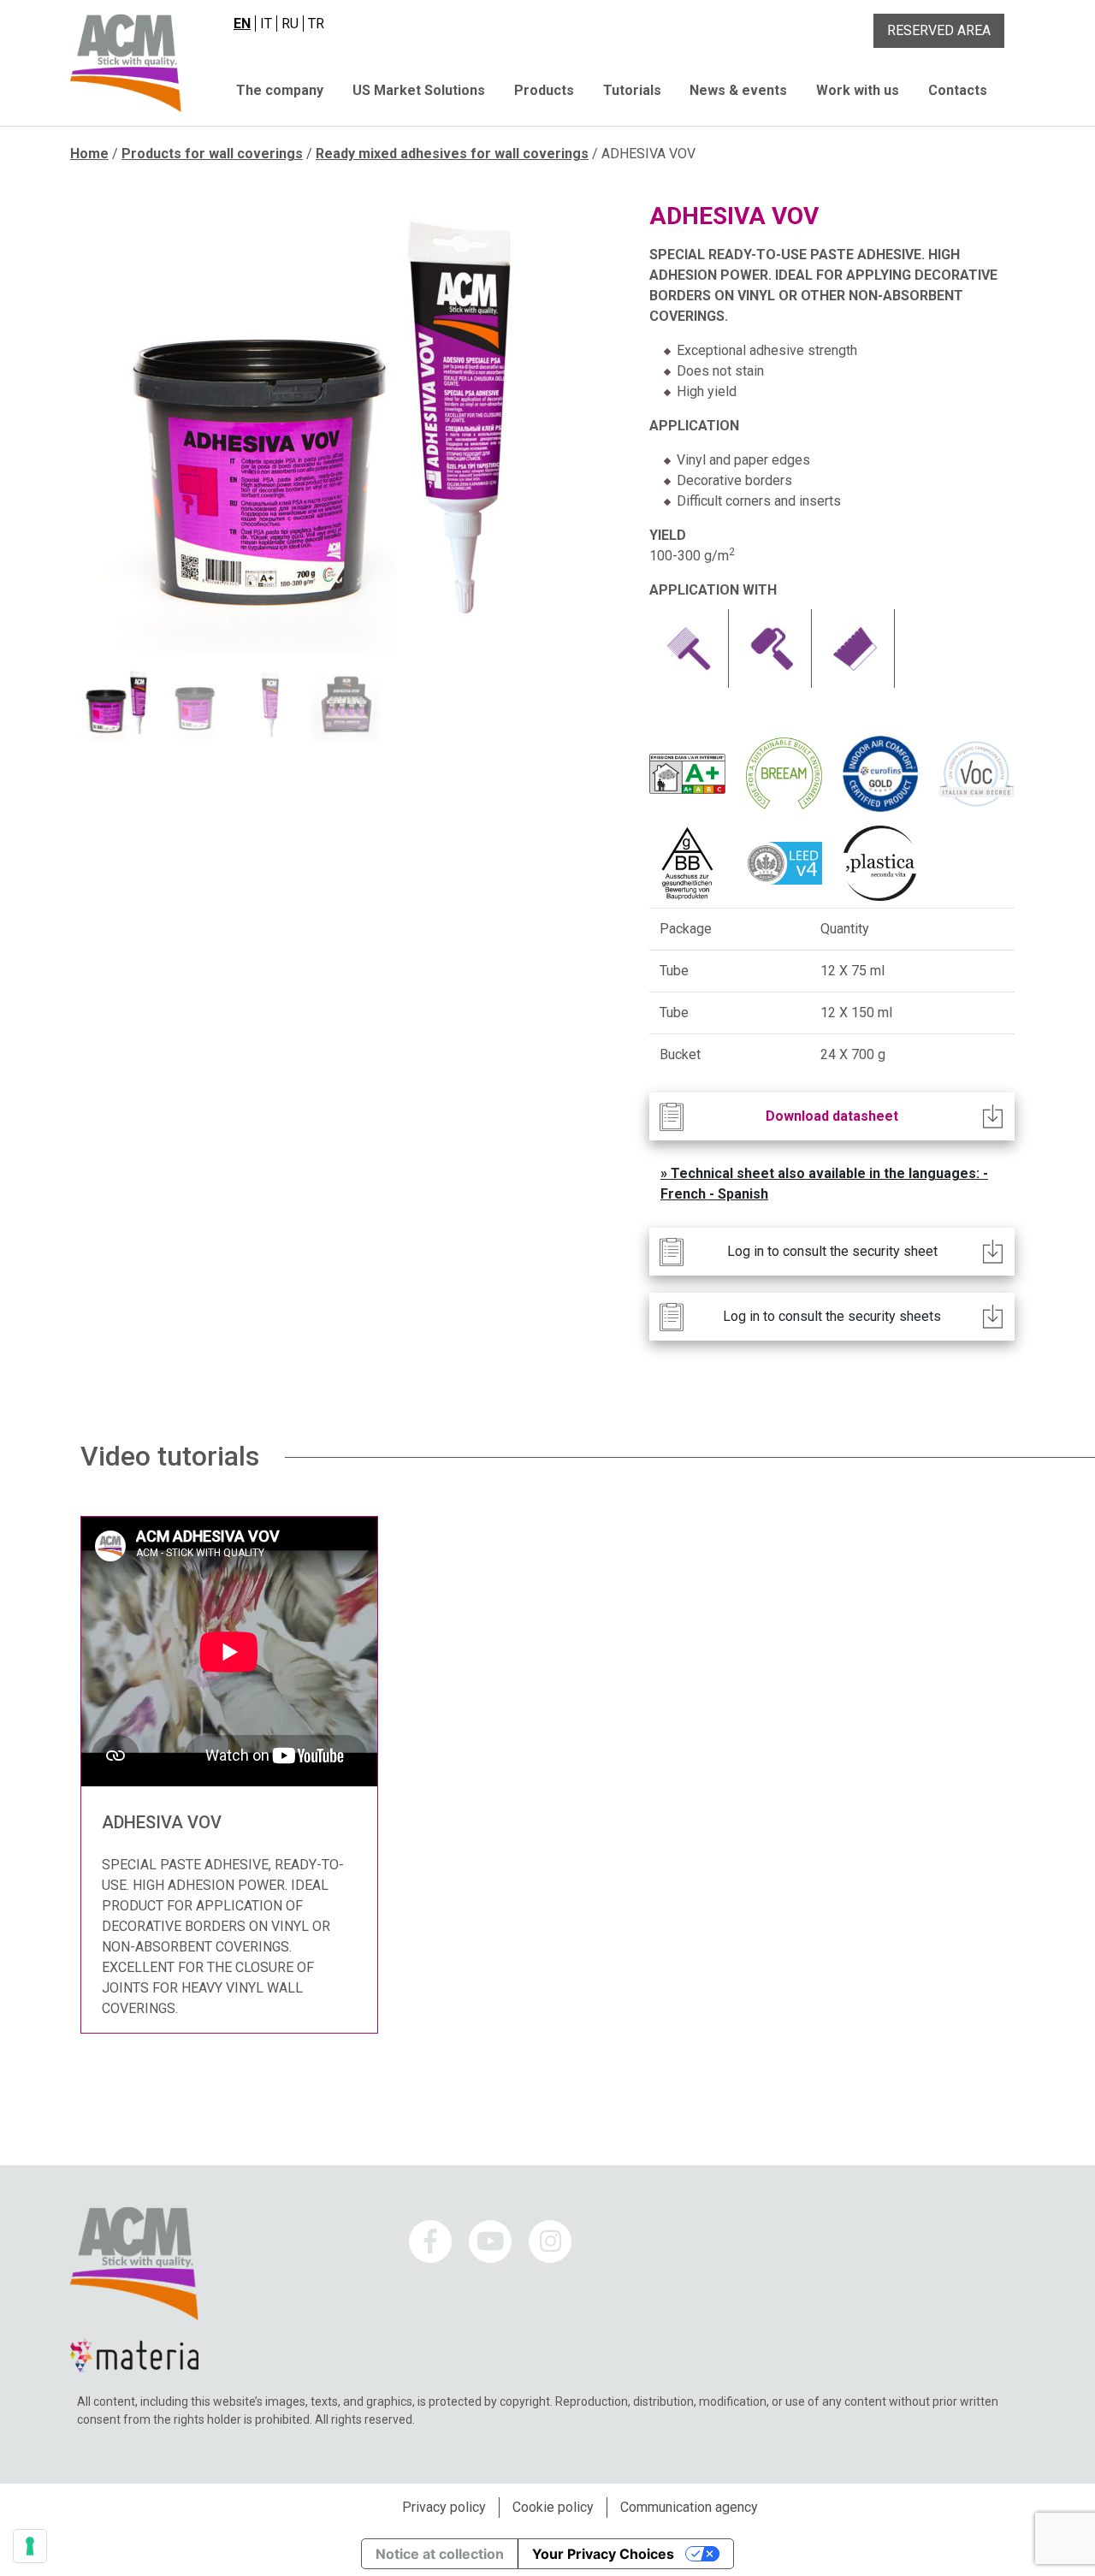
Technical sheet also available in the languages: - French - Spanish (824, 1184)
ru (290, 24)
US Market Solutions (419, 90)
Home (89, 154)
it (266, 24)
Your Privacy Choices (603, 2554)
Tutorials (632, 90)
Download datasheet (832, 1116)
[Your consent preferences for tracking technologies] (30, 2546)
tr (316, 24)
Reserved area (939, 30)
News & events (738, 90)
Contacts (958, 90)
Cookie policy (553, 2507)
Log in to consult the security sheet (832, 1251)
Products (544, 90)
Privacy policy (444, 2507)
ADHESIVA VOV (162, 1822)
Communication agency (689, 2507)
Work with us (858, 90)
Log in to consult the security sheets (832, 1316)
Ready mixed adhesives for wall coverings (452, 154)
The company (280, 90)
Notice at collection (440, 2554)
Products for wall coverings (212, 154)
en (242, 24)
